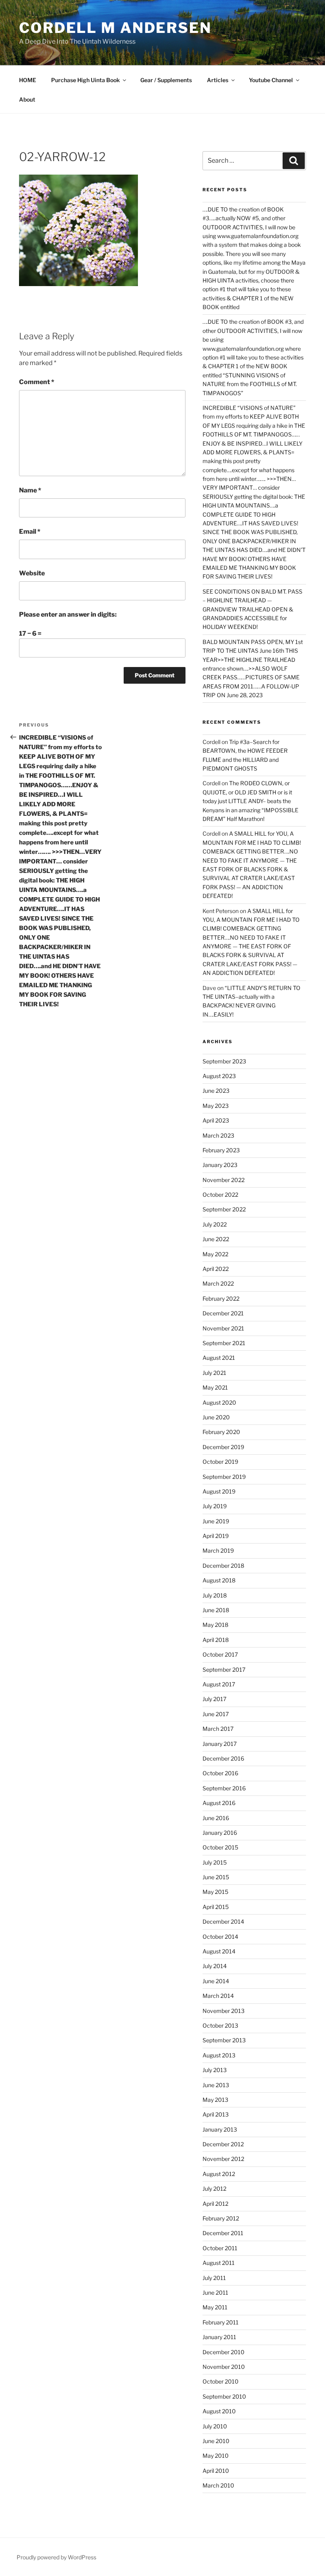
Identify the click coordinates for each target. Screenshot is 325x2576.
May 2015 (215, 1892)
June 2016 (216, 1818)
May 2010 (216, 2456)
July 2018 (215, 1595)
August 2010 (219, 2411)
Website (32, 573)
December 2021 (223, 1313)
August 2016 (219, 1803)
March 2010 (218, 2485)
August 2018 (219, 1580)
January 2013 (220, 2129)
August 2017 (219, 1684)
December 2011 (223, 2233)
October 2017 (220, 1654)
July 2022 (215, 1224)
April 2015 (216, 1907)
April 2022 (216, 1269)
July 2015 (215, 1862)
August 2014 (219, 1951)
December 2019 (223, 1447)
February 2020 (221, 1432)
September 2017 (224, 1670)
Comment (37, 382)
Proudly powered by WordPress (56, 2557)
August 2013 (219, 2055)
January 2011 (219, 2337)
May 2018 (215, 1625)
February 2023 (221, 1150)
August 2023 (219, 1076)
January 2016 (220, 1833)
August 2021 (219, 1358)
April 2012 (215, 2204)
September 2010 (224, 2396)
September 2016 (224, 1788)
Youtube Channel (271, 80)
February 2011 (221, 2322)
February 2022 (221, 1299)
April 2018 (216, 1640)
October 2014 (220, 1937)
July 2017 (214, 1699)
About (27, 99)
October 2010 (221, 2381)
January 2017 (220, 1744)
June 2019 (216, 1521)
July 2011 (214, 2278)
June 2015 (216, 1877)
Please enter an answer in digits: (68, 614)
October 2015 (220, 1847)
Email (30, 532)
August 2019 (219, 1491)
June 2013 (216, 2085)
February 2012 (221, 2218)
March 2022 (218, 1283)
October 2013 (220, 2025)
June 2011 (215, 2292)
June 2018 (216, 1610)
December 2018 (223, 1566)
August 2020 (219, 1402)
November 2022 (224, 1180)
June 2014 (216, 1981)
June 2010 (216, 2441)
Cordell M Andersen (115, 28)
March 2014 (218, 1996)
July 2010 (215, 2426)
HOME (28, 80)
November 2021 (223, 1328)
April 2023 (216, 1120)
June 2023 (216, 1091)
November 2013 (224, 2011)
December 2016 (223, 1758)
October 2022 (220, 1195)
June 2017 (216, 1714)
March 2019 (218, 1550)
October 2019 (220, 1462)
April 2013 (216, 2114)
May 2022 (215, 1254)
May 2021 (215, 1387)
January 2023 (220, 1165)
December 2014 (223, 1921)
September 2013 (224, 2040)
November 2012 (223, 2159)
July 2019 (215, 1506)
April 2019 (216, 1536)
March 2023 (218, 1135)
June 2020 (216, 1417)
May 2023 (216, 1106)
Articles (218, 80)
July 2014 (215, 1966)
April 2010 (216, 2471)
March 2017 (218, 1729)
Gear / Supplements (166, 80)
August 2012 (219, 2174)
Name (30, 490)
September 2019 (224, 1477)
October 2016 (220, 1773)
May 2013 (215, 2100)
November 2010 (224, 2367)
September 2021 (224, 1343)
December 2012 (223, 2144)
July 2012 (214, 2189)
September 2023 (224, 1061)
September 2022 (224, 1209)
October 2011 (220, 2248)
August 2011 (219, 2263)
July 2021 (214, 1373)
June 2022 (216, 1239)
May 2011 (215, 2307)
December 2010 (224, 2352)
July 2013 (215, 2070)
